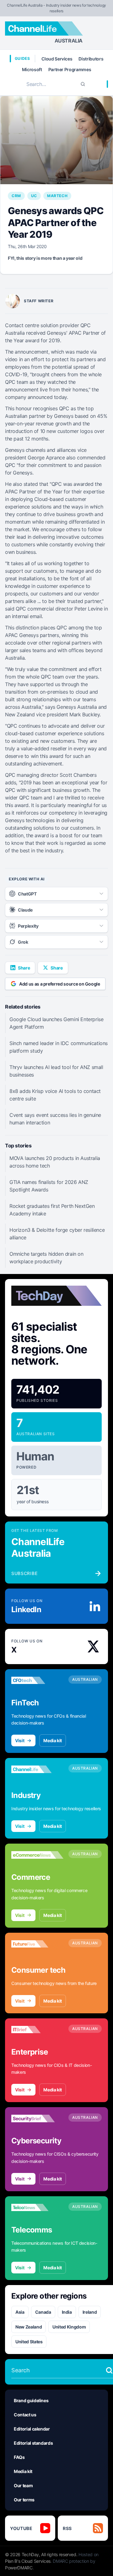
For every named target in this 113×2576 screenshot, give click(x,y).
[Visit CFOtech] (37, 1680)
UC (34, 196)
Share (24, 968)
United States (29, 2342)
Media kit (53, 1740)
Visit (20, 1740)
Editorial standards (33, 2443)
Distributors (91, 59)
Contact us (25, 2415)
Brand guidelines (31, 2400)
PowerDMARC (19, 2568)
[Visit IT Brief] (37, 2030)
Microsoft (32, 69)
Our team (23, 2485)
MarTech (57, 196)
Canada (43, 2312)
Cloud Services (57, 59)
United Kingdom (69, 2327)
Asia (20, 2312)
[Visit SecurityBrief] (37, 2118)
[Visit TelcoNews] (37, 2208)
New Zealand (29, 2327)
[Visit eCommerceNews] (37, 1855)
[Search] (83, 84)
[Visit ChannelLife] (37, 1769)
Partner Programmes (70, 69)
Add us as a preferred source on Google (60, 984)
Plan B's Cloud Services (28, 2561)
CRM (16, 196)
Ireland (90, 2312)
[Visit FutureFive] (37, 1944)
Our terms (24, 2500)
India (67, 2312)
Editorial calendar (32, 2429)
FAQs (19, 2457)
